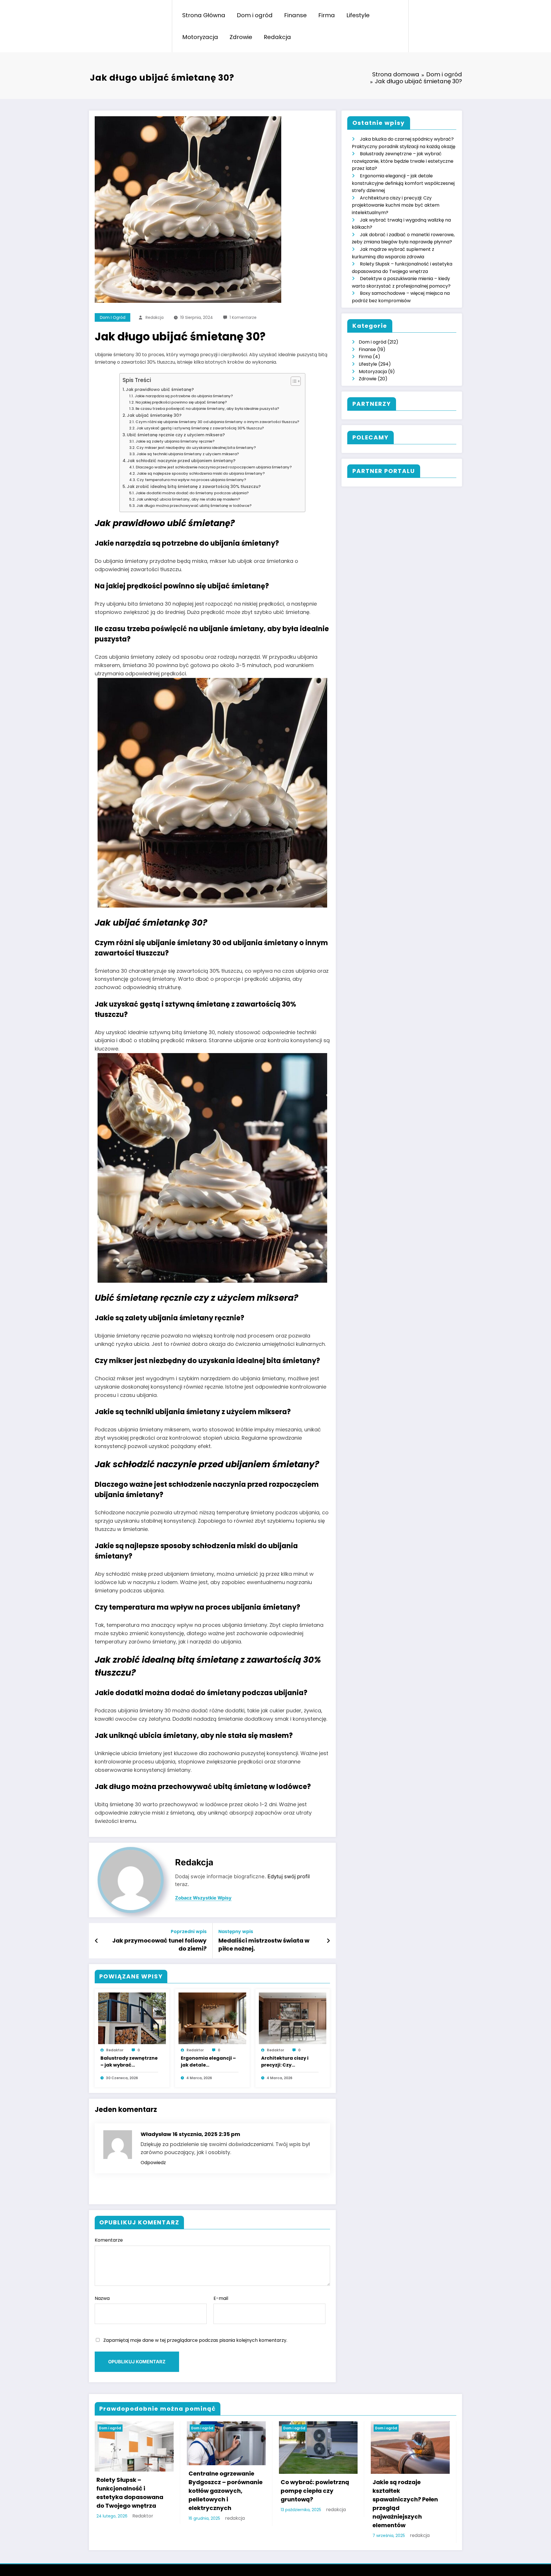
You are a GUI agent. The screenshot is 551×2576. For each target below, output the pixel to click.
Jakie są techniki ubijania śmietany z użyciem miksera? (188, 454)
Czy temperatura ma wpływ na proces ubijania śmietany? (191, 480)
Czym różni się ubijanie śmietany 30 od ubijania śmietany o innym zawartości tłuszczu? (217, 422)
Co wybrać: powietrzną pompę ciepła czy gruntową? (315, 2491)
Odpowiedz (153, 2163)
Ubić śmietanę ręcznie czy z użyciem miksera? (176, 435)
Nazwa (102, 2298)
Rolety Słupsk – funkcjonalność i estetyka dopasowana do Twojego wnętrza (130, 2493)
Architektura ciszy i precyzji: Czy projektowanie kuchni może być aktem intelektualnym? (288, 2062)
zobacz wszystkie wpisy (203, 1898)
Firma (327, 15)
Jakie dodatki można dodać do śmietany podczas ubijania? (192, 493)
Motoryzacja (200, 37)
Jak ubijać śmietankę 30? (154, 415)
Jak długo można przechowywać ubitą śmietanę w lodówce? (194, 506)
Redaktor (115, 2050)
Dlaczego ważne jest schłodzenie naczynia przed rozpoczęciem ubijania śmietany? (214, 467)
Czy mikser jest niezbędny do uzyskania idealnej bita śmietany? (196, 448)
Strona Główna (204, 15)
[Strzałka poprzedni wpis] (97, 1941)
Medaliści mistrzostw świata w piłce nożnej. (264, 1945)
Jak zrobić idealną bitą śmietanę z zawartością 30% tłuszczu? (194, 486)
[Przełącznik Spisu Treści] (293, 381)
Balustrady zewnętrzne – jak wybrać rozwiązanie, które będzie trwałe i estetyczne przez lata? (129, 2062)
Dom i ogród (255, 15)
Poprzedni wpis (189, 1931)
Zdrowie (241, 37)
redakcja (155, 317)
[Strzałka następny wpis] (328, 1941)
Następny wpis (236, 1931)
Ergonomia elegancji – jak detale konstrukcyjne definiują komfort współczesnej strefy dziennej (208, 2062)
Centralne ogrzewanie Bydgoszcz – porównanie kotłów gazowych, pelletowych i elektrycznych (226, 2491)
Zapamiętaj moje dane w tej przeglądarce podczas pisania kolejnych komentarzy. (195, 2340)
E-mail (221, 2298)
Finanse (295, 15)
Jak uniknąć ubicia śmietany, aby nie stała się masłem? (188, 499)
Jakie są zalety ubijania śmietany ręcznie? (175, 441)
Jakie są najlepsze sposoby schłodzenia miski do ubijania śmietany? (201, 473)
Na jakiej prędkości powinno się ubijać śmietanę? (181, 402)
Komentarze (109, 2240)
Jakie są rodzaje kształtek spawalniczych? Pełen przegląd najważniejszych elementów (405, 2504)
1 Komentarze (243, 317)
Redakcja (277, 37)
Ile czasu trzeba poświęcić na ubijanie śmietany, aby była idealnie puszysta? (207, 409)
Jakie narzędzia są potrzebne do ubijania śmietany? (184, 396)
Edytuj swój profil (289, 1876)
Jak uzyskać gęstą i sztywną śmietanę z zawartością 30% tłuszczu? (200, 428)
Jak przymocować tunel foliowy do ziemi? (159, 1945)
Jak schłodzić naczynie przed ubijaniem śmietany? (181, 461)
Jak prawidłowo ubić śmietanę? (160, 389)
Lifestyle (358, 15)
